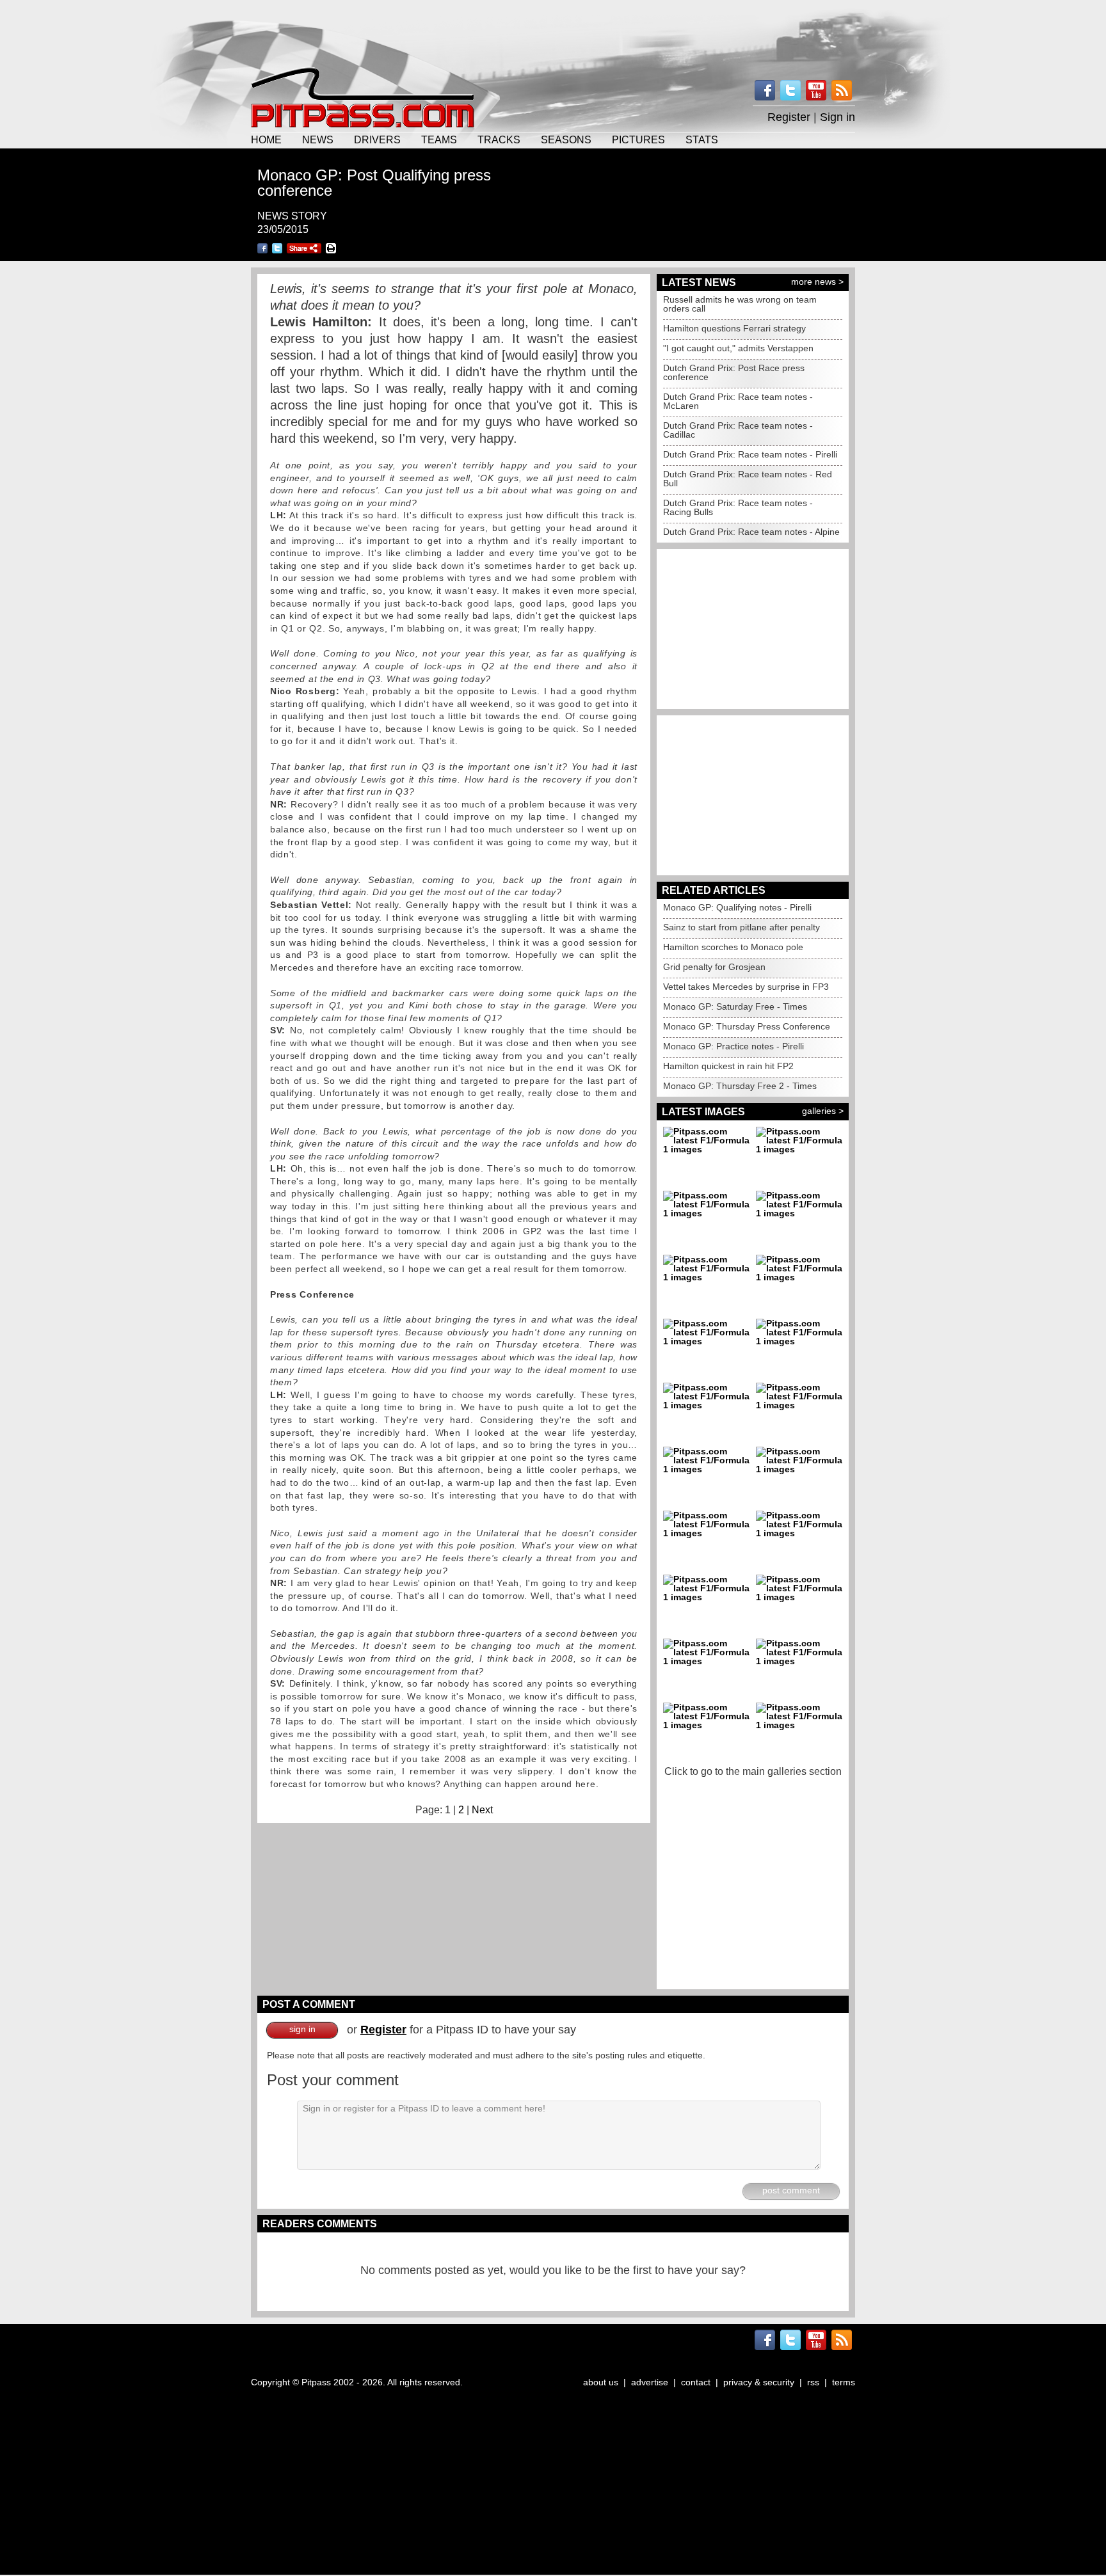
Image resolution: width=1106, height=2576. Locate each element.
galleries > (823, 1111)
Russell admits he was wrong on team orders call (740, 304)
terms (844, 2382)
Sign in (838, 117)
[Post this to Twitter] (277, 248)
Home (266, 139)
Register (789, 117)
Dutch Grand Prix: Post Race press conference (734, 372)
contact (696, 2382)
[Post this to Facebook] (262, 248)
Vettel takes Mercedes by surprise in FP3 (746, 987)
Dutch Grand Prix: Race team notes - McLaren (738, 401)
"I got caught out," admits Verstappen (738, 348)
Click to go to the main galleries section (753, 1771)
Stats (702, 139)
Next (482, 1810)
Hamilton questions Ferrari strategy (734, 328)
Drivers (377, 139)
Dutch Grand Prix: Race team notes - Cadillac (738, 430)
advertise (650, 2382)
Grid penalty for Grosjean (714, 967)
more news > (817, 282)
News (318, 139)
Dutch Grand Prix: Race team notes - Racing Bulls (738, 507)
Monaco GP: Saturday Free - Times (735, 1006)
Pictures (638, 139)
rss (813, 2382)
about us (601, 2382)
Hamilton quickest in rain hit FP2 (728, 1066)
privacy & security (759, 2382)
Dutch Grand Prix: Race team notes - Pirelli (750, 454)
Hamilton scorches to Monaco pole (733, 947)
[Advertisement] (553, 32)
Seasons (566, 139)
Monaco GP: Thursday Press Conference (747, 1026)
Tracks (499, 139)
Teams (439, 139)
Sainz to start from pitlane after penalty (741, 927)
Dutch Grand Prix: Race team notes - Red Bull (748, 479)
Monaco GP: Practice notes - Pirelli (733, 1046)
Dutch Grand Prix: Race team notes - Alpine (751, 532)
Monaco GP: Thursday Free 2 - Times (740, 1086)
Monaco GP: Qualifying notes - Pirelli (737, 907)
